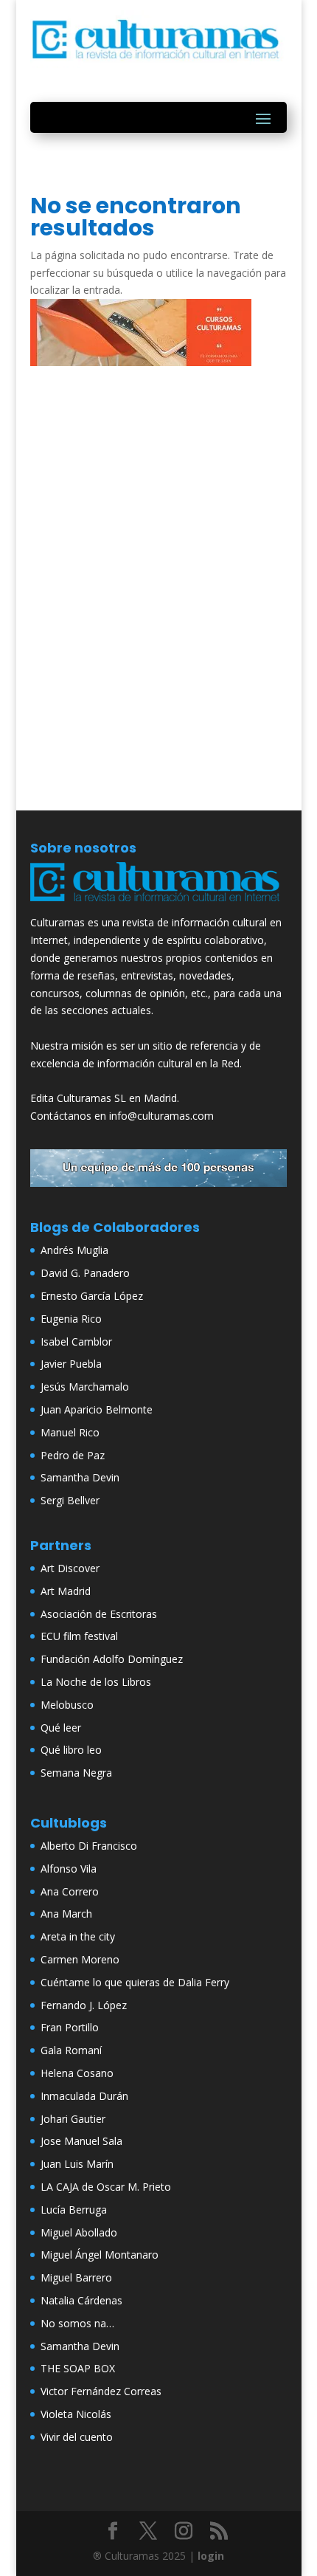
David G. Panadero (85, 1273)
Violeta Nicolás (76, 2414)
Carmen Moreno (80, 1959)
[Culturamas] (158, 905)
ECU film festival (79, 1636)
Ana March (66, 1914)
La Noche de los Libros (96, 1682)
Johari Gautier (73, 2119)
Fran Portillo (70, 2027)
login (211, 2556)
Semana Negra (76, 1773)
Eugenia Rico (71, 1319)
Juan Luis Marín (77, 2164)
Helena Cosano (77, 2073)
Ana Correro (70, 1891)
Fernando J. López (84, 2005)
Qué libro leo (71, 1750)
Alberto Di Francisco (89, 1846)
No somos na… (77, 2323)
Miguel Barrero (76, 2277)
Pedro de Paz (73, 1455)
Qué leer (61, 1728)
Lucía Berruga (74, 2210)
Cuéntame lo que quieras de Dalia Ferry (135, 1982)
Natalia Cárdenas (81, 2300)
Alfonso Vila (69, 1869)
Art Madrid (66, 1591)
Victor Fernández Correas (101, 2391)
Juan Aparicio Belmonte (97, 1409)
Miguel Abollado (79, 2232)
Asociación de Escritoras (99, 1614)
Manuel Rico (70, 1432)
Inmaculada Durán (84, 2096)
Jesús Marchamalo (85, 1387)
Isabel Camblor (76, 1342)
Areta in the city (78, 1936)
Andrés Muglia (74, 1250)
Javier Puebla (71, 1364)
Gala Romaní (71, 2050)
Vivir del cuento (77, 2437)
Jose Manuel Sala (81, 2141)
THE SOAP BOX (78, 2368)
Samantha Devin (80, 1477)
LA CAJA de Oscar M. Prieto (106, 2187)
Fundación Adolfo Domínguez (112, 1659)
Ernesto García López (92, 1296)
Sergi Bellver (70, 1500)
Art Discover (70, 1568)
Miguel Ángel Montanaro (100, 2255)
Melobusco (67, 1705)
